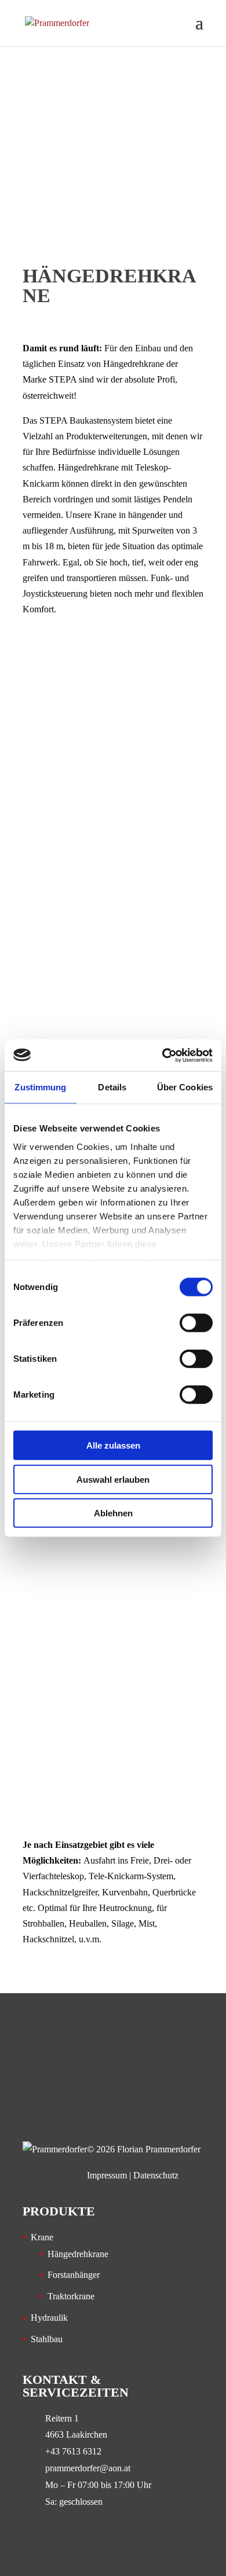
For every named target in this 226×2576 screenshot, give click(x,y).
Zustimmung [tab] (40, 1087)
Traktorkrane (71, 2296)
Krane (42, 2237)
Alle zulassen (113, 1445)
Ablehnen (113, 1513)
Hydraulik (49, 2318)
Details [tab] (112, 1087)
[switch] (196, 1323)
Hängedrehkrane (78, 2254)
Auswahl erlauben (113, 1479)
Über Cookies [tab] (185, 1087)
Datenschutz (156, 2175)
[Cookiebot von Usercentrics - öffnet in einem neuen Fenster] (163, 1055)
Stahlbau (47, 2339)
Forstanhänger (74, 2275)
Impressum (107, 2175)
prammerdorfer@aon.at (88, 2468)
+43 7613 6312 (73, 2451)
